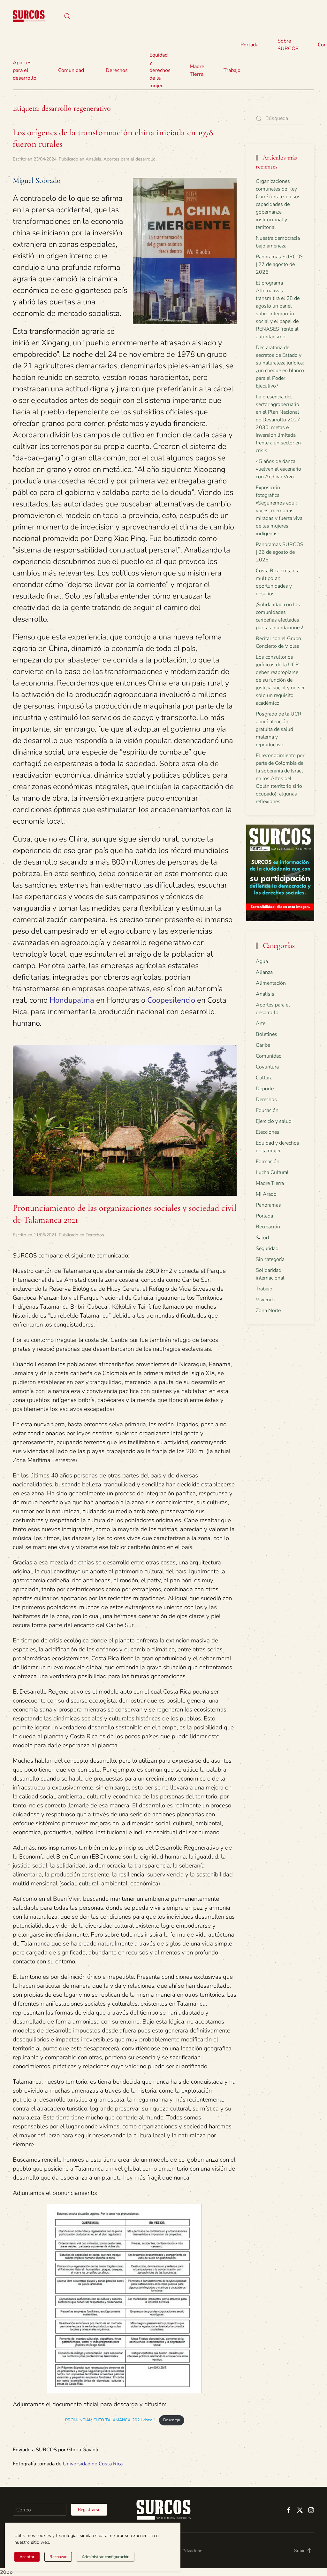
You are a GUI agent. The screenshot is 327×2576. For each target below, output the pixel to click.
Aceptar (27, 2557)
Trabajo (232, 70)
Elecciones (268, 1132)
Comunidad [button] (71, 70)
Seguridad (267, 1249)
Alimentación (271, 983)
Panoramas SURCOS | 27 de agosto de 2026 (280, 264)
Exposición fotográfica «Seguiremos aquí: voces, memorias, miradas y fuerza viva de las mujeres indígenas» (279, 511)
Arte (261, 1023)
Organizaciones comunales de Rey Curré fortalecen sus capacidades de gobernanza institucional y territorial (278, 204)
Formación (268, 1162)
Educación (267, 1110)
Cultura (264, 1078)
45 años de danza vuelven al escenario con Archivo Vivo (278, 469)
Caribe (263, 1045)
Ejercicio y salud (274, 1121)
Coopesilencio (171, 1000)
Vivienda (266, 1300)
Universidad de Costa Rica (93, 2464)
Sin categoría (270, 1259)
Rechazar (58, 2557)
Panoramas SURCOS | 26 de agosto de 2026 (280, 552)
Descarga (172, 2420)
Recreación (268, 1227)
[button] (67, 16)
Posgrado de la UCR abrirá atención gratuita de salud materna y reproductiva (279, 729)
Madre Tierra (197, 70)
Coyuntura (267, 1067)
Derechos (95, 1235)
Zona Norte (268, 1311)
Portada (249, 45)
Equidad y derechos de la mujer (160, 70)
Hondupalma (72, 1000)
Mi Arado (266, 1194)
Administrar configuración (106, 2557)
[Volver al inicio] (29, 16)
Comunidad (269, 1056)
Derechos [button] (117, 70)
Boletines (266, 1034)
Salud (262, 1238)
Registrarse (89, 2510)
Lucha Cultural (272, 1172)
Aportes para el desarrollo (129, 159)
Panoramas (268, 1205)
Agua (262, 961)
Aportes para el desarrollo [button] (25, 70)
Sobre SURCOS (288, 45)
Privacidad (192, 2551)
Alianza (264, 972)
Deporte (265, 1089)
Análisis (93, 159)
